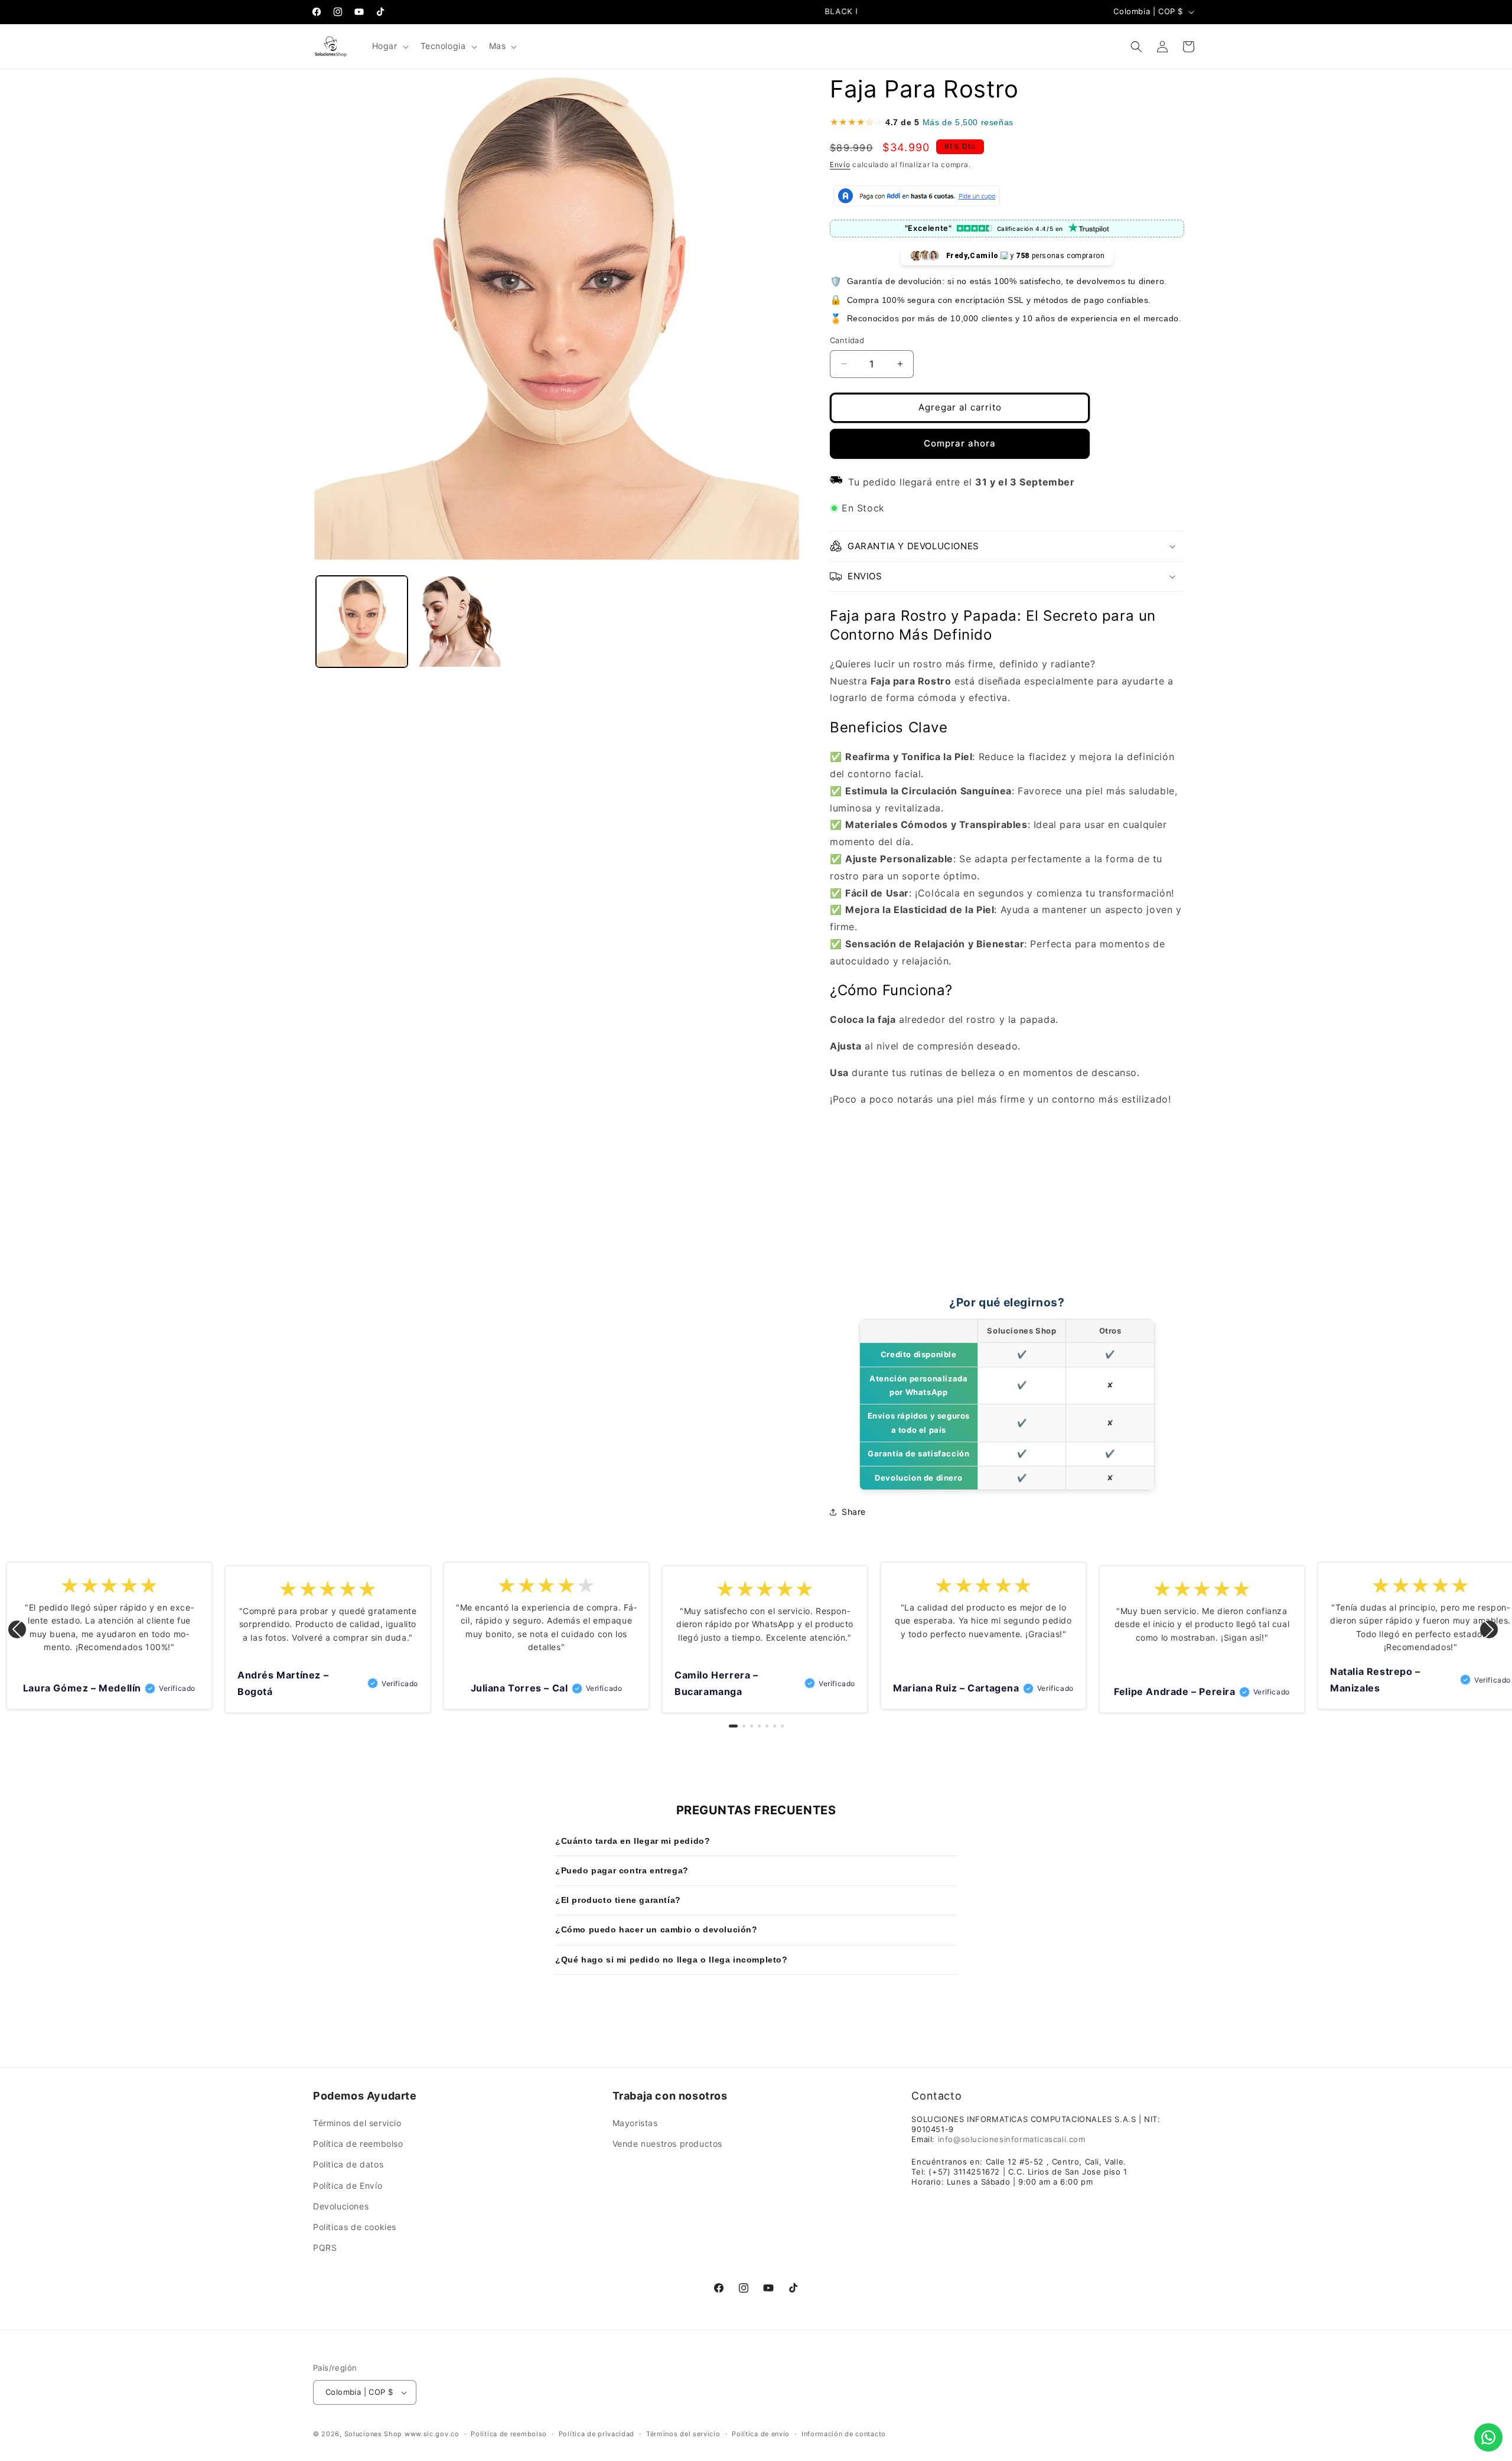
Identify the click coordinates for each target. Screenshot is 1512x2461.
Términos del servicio (357, 2123)
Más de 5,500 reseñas (968, 122)
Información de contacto (844, 2434)
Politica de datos (348, 2164)
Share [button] (854, 1512)
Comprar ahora (960, 443)
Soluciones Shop (374, 2434)
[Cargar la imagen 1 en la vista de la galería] (362, 622)
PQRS (325, 2248)
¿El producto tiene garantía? (618, 1900)
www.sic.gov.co (432, 2434)
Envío (840, 164)
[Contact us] (1488, 2437)
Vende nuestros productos (667, 2144)
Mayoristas (635, 2123)
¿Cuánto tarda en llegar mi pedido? (633, 1841)
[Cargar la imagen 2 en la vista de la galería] (459, 622)
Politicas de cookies (355, 2227)
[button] (389, 46)
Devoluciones (341, 2206)
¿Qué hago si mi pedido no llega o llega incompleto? (672, 1960)
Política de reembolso (358, 2144)
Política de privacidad (597, 2434)
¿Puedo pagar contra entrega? (622, 1870)
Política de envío (761, 2434)
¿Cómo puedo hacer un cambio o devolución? (656, 1929)
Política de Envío (348, 2185)
